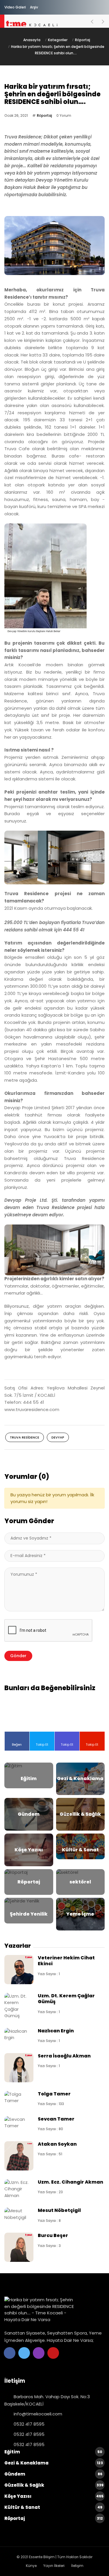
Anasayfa (32, 40)
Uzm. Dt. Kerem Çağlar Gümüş (66, 1999)
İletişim (77, 2566)
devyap (58, 1437)
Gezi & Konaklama (54, 2463)
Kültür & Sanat (53, 2507)
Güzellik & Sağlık (54, 2485)
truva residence (25, 1437)
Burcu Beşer (53, 2235)
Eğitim (53, 2452)
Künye (31, 2566)
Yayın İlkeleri (54, 2566)
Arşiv (34, 7)
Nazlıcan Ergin (56, 2031)
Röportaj (83, 40)
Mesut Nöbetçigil (59, 2210)
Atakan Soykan (57, 2144)
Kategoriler (58, 40)
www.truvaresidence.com (32, 1409)
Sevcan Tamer (56, 2119)
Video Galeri (15, 7)
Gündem (53, 2474)
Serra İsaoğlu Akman (64, 2056)
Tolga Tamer (54, 2094)
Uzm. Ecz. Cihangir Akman (70, 2182)
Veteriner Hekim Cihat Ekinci (66, 1961)
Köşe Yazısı (54, 2496)
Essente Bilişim (42, 2557)
